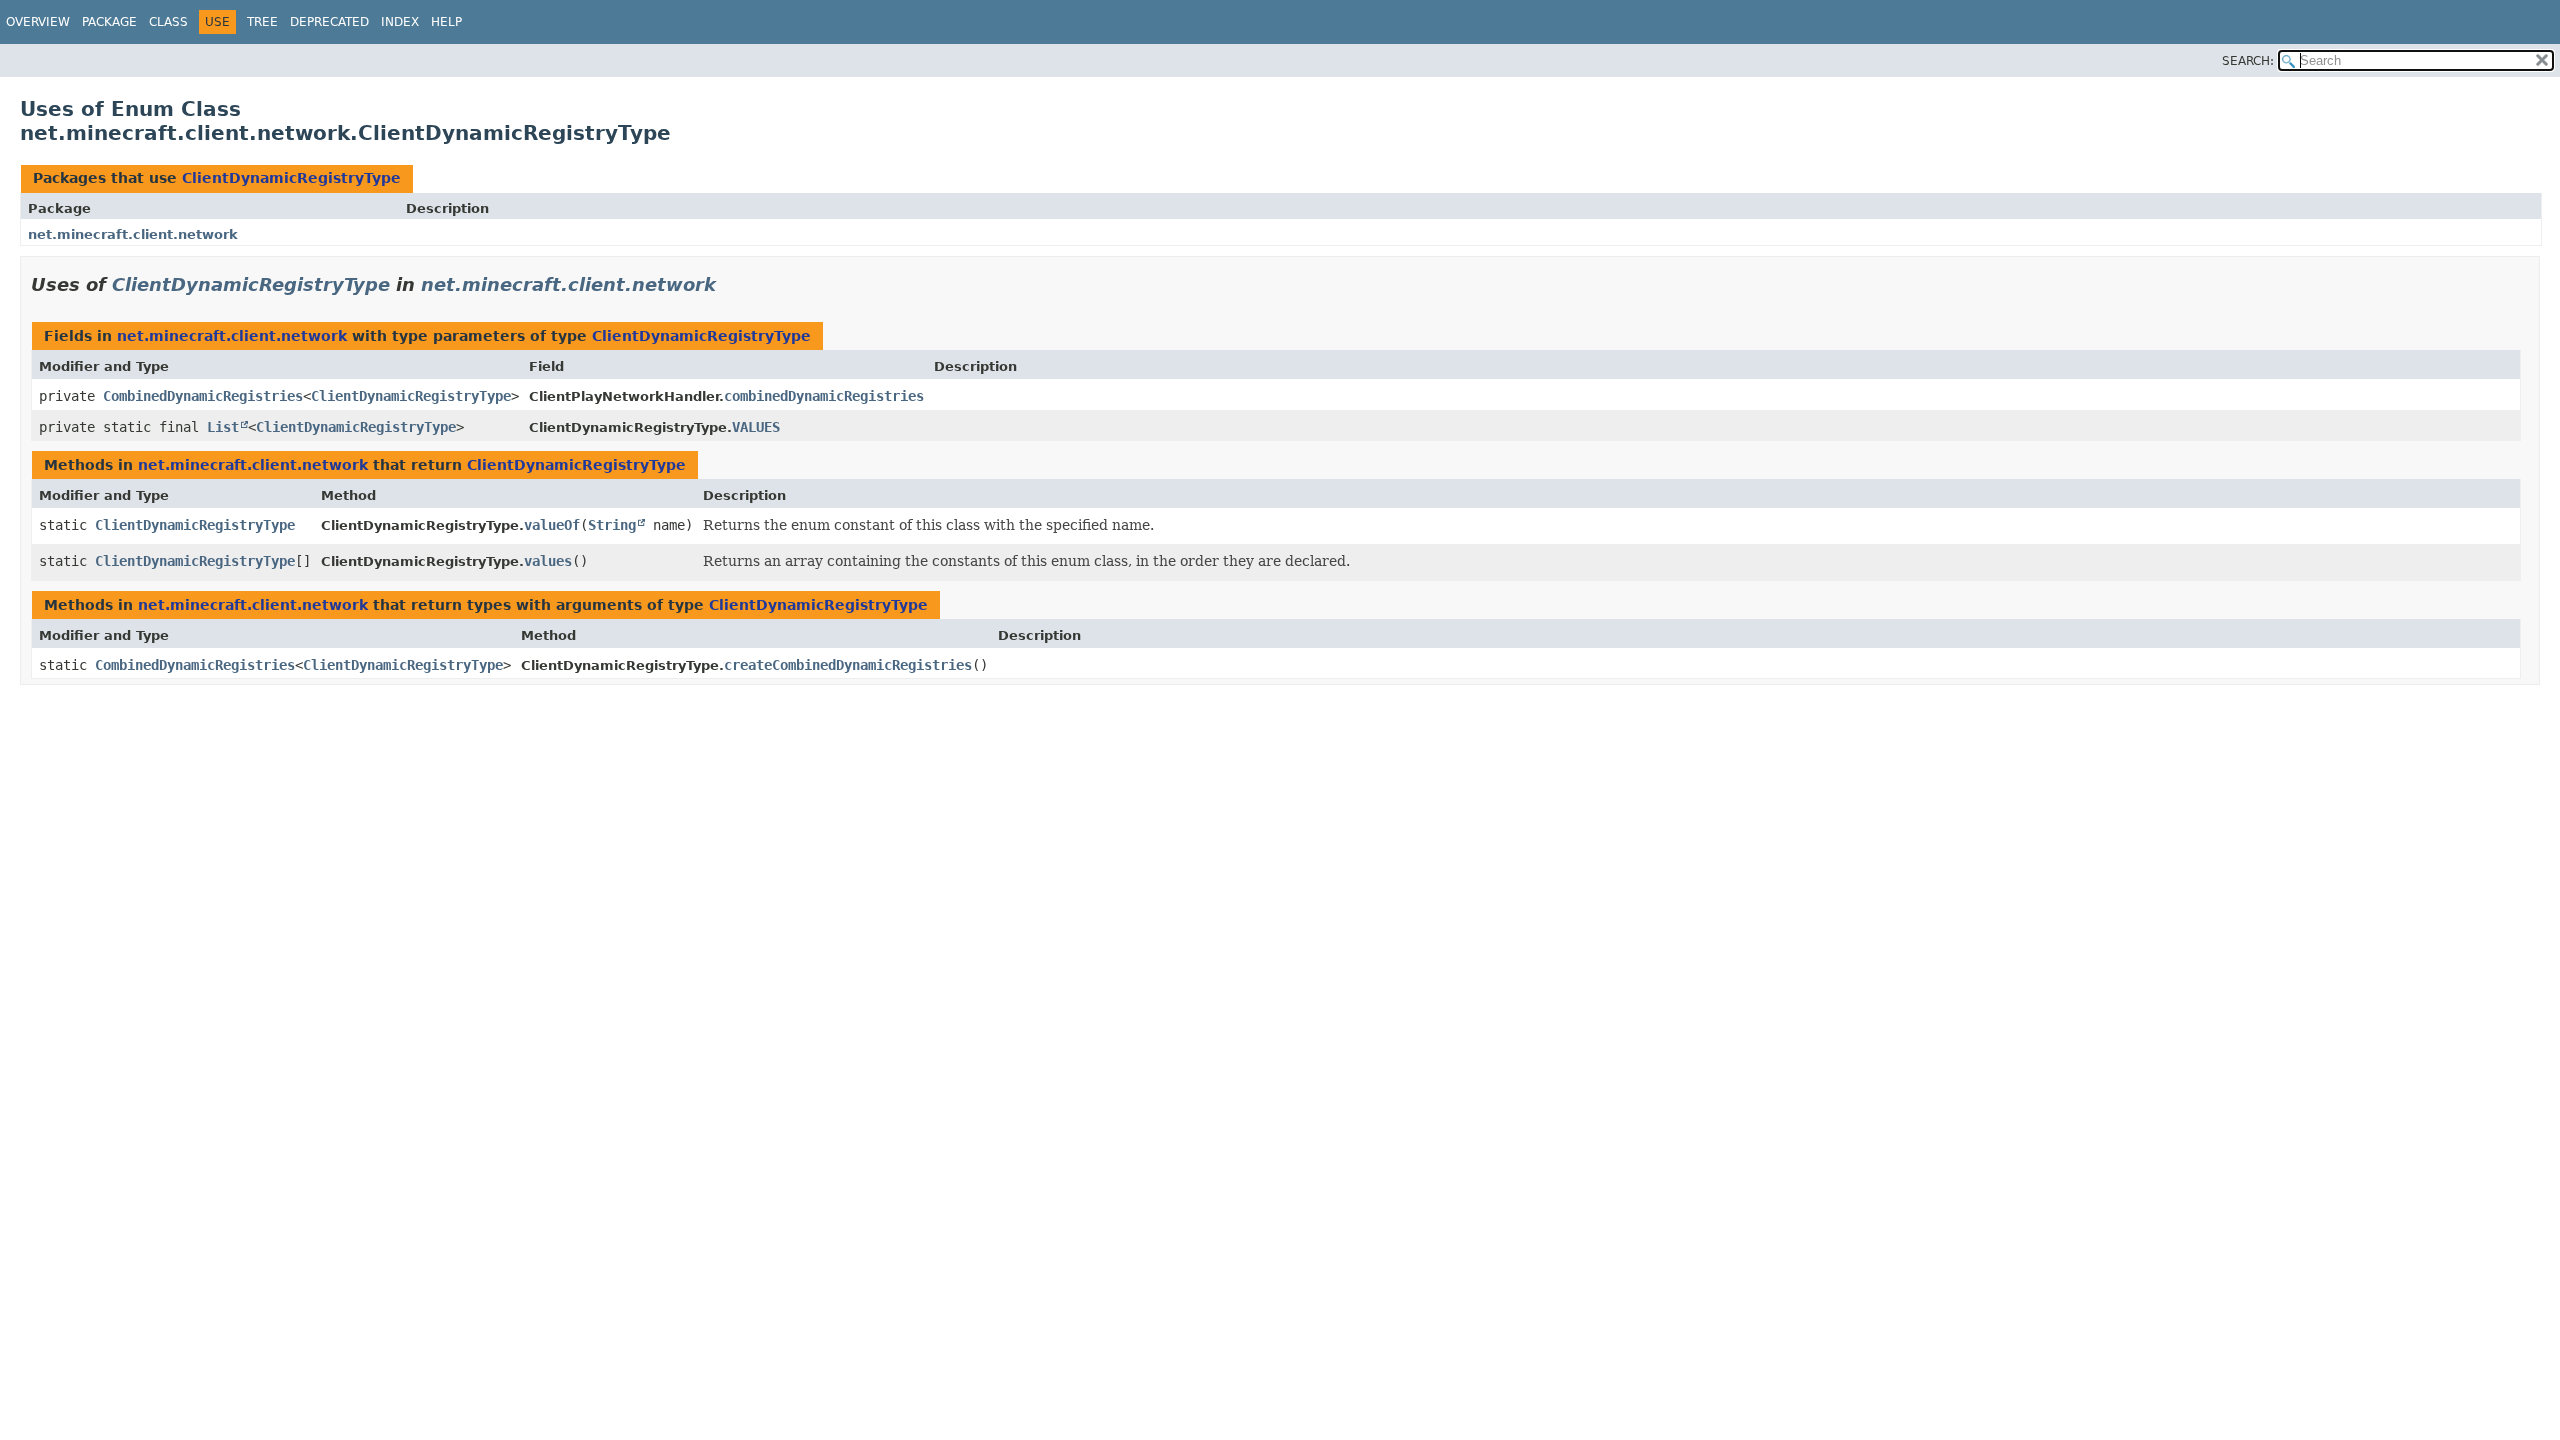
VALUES (756, 427)
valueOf (552, 525)
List (223, 427)
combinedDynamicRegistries (824, 396)
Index (400, 22)
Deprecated (329, 22)
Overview (38, 22)
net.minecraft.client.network (133, 234)
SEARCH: (2248, 61)
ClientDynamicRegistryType (291, 178)
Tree (262, 22)
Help (446, 22)
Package (109, 22)
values (548, 561)
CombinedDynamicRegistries (203, 396)
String (612, 525)
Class (168, 22)
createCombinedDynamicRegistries (848, 665)
